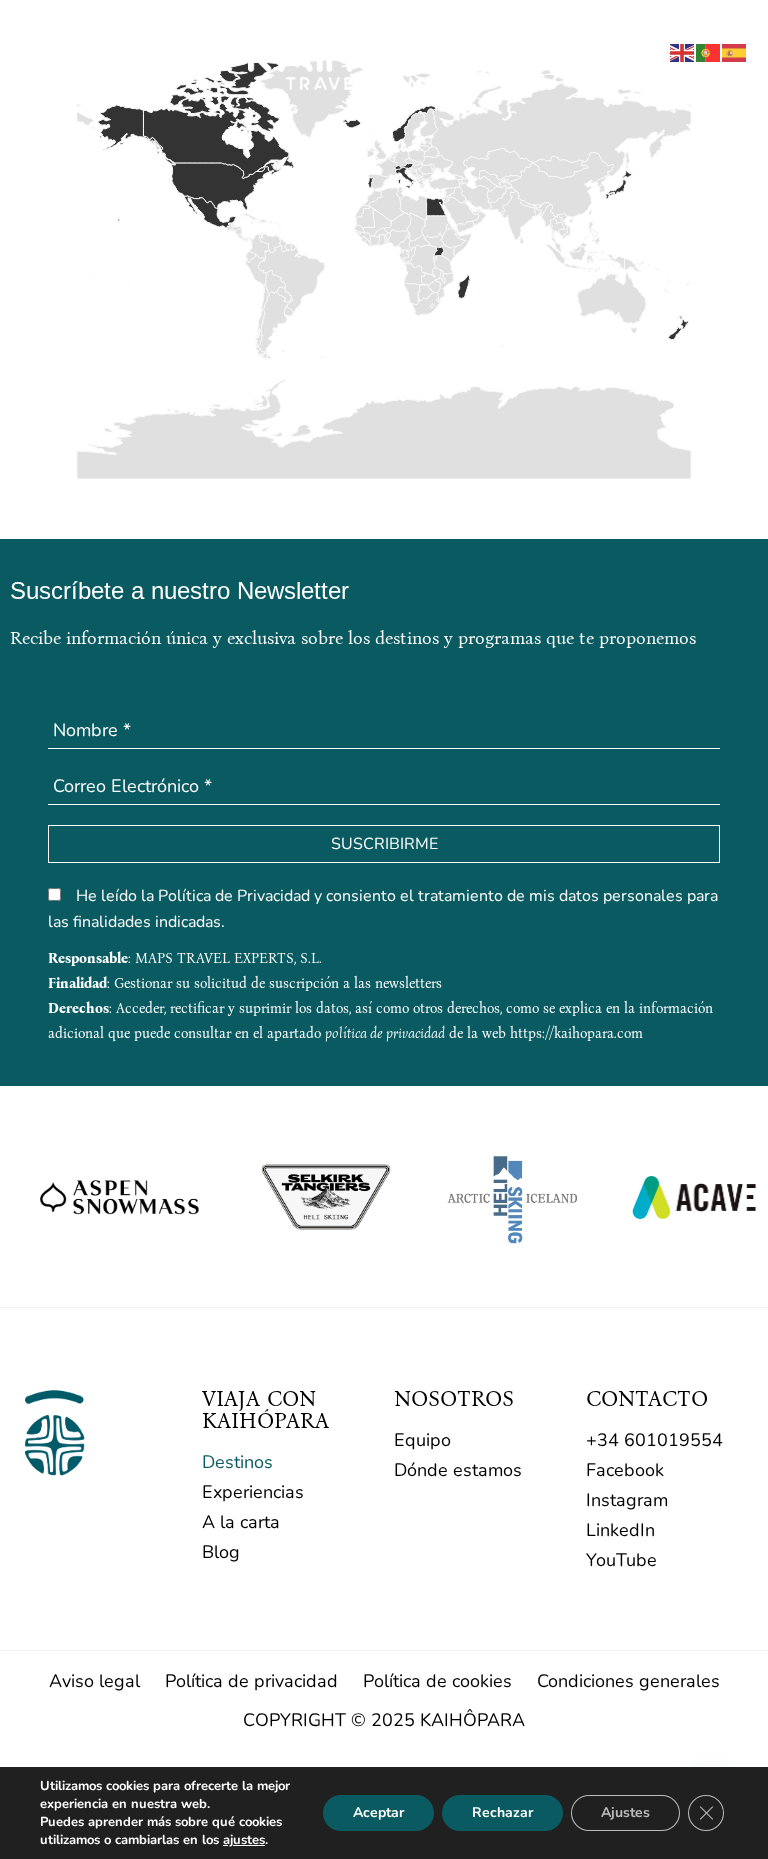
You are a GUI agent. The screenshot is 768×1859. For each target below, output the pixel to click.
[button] (633, 55)
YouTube (621, 1560)
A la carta (241, 1522)
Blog (221, 1552)
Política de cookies (437, 1681)
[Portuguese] (709, 51)
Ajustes (625, 1812)
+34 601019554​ (654, 1440)
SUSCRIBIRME (384, 844)
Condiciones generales (628, 1681)
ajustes (244, 1840)
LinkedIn (620, 1530)
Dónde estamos (458, 1470)
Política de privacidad (251, 1681)
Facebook (625, 1470)
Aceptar (378, 1812)
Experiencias (253, 1492)
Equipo (422, 1440)
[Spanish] (735, 51)
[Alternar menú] (35, 55)
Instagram (627, 1500)
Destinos (237, 1462)
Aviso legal (94, 1681)
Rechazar (502, 1812)
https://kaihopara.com (576, 1033)
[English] (683, 51)
